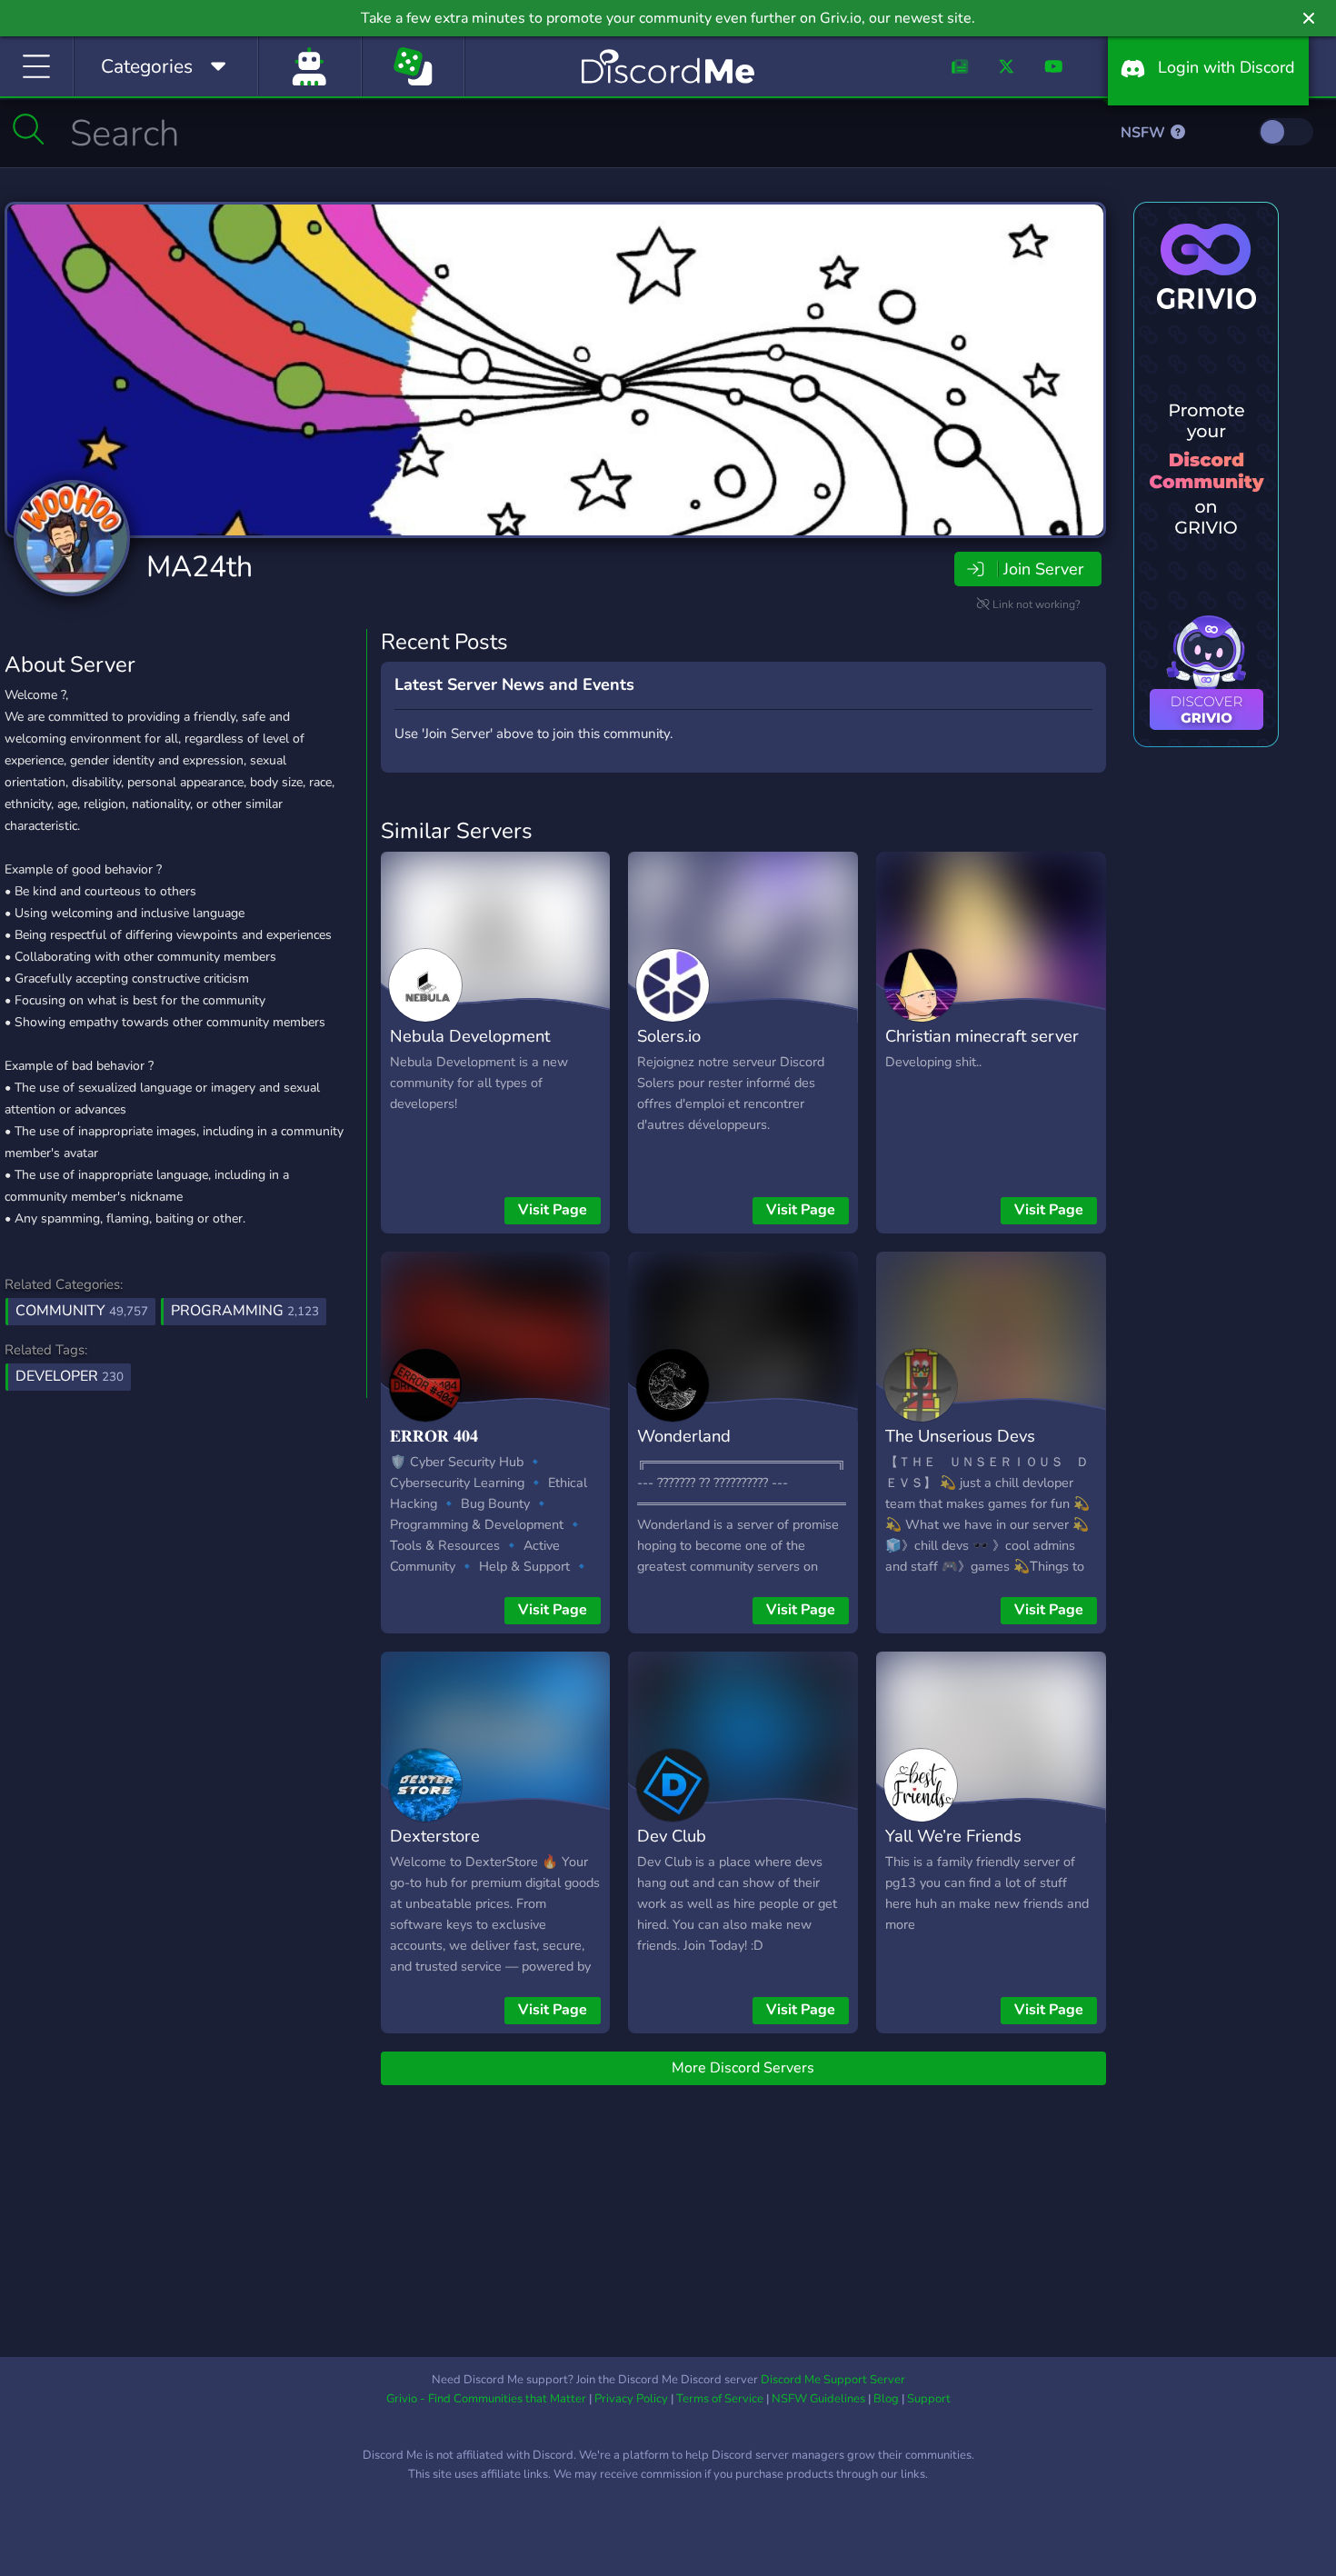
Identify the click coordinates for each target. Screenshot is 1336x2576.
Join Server (1043, 569)
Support (929, 2399)
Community (82, 1311)
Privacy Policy (631, 2399)
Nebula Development (470, 1036)
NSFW (1145, 133)
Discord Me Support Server (833, 2380)
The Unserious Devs (960, 1436)
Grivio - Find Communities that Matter (486, 2399)
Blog (886, 2399)
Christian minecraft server (982, 1036)
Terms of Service (720, 2399)
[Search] (29, 129)
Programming (245, 1311)
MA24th (199, 567)
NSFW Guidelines (818, 2399)
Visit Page (553, 1210)
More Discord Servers (743, 2068)
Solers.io (669, 1036)
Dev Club (672, 1836)
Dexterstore (435, 1836)
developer (70, 1376)
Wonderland (684, 1436)
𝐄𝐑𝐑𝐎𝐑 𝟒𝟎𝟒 (434, 1436)
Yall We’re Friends (953, 1836)
